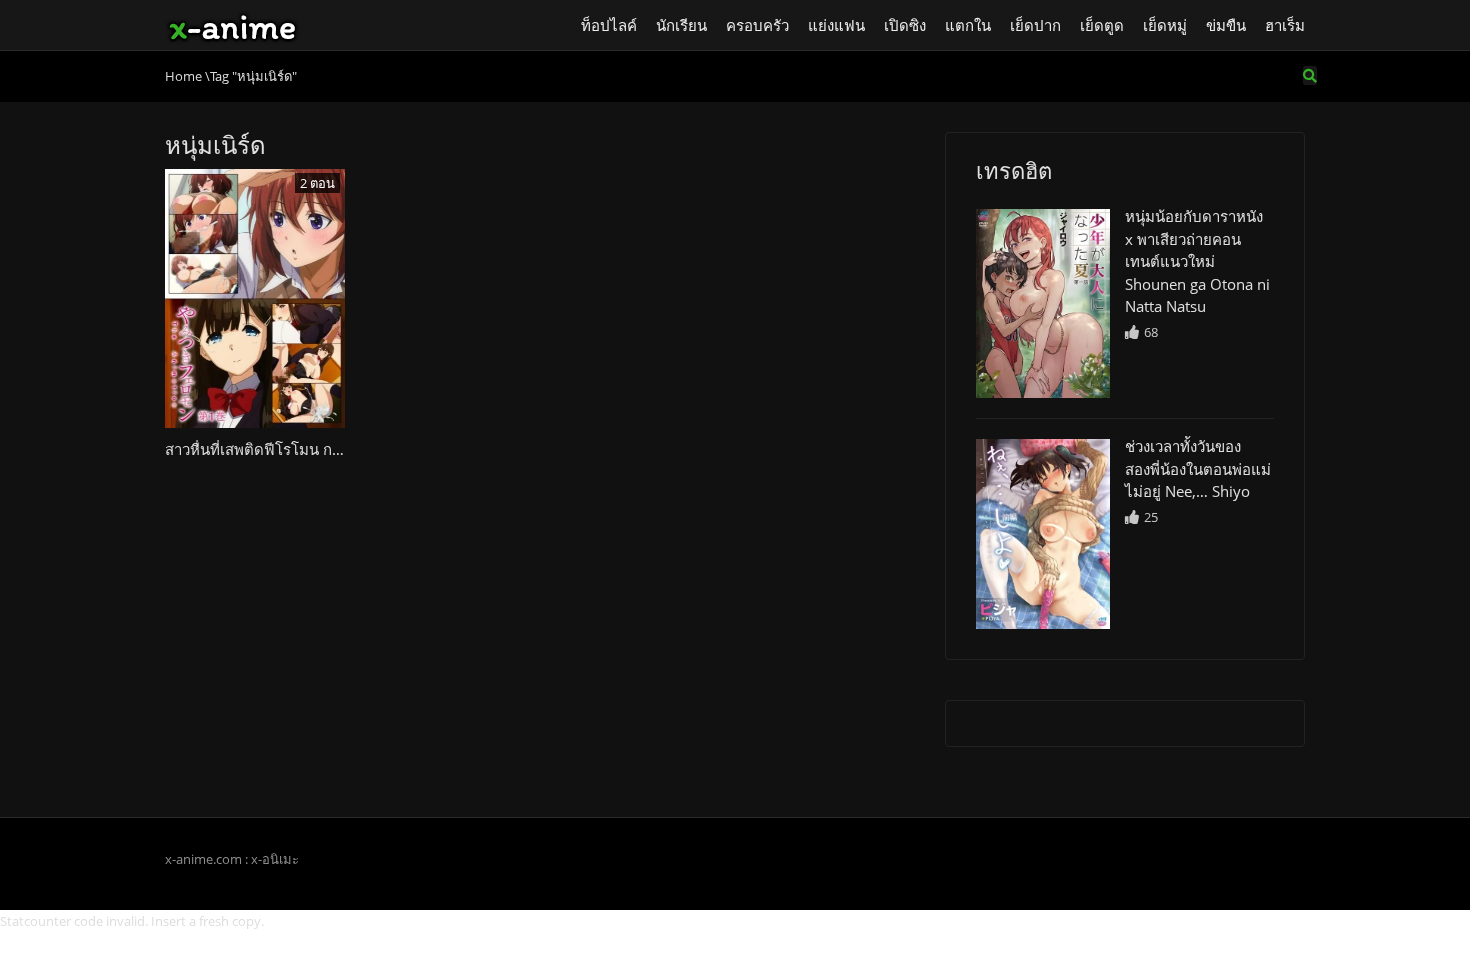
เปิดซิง (905, 25)
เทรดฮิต (1014, 170)
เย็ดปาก (1035, 25)
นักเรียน (681, 25)
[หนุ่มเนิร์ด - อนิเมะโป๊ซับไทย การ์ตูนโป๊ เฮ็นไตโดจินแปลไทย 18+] (232, 25)
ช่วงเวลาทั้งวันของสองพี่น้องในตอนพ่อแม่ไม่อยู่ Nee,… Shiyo (1198, 468)
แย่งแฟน (836, 25)
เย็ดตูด (1102, 25)
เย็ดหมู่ (1165, 25)
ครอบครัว (757, 25)
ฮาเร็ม (1285, 25)
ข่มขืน (1226, 25)
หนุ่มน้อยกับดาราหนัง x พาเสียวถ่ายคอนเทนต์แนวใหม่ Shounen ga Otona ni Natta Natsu (1197, 261)
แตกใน (968, 25)
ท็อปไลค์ (609, 25)
